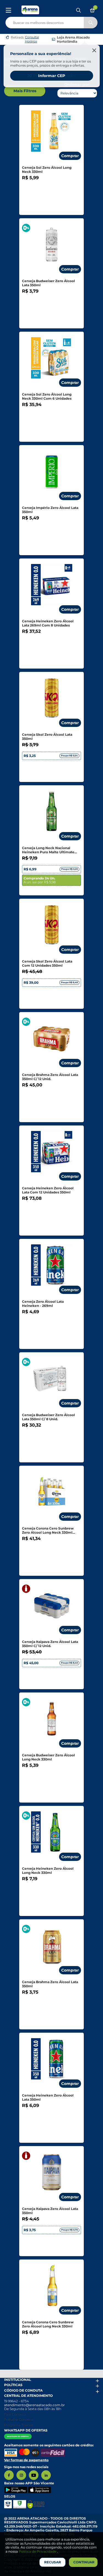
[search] (51, 21)
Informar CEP (52, 76)
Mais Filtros (25, 91)
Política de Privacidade (38, 2551)
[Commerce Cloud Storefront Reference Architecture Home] (30, 10)
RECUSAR (53, 2562)
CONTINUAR (84, 2562)
